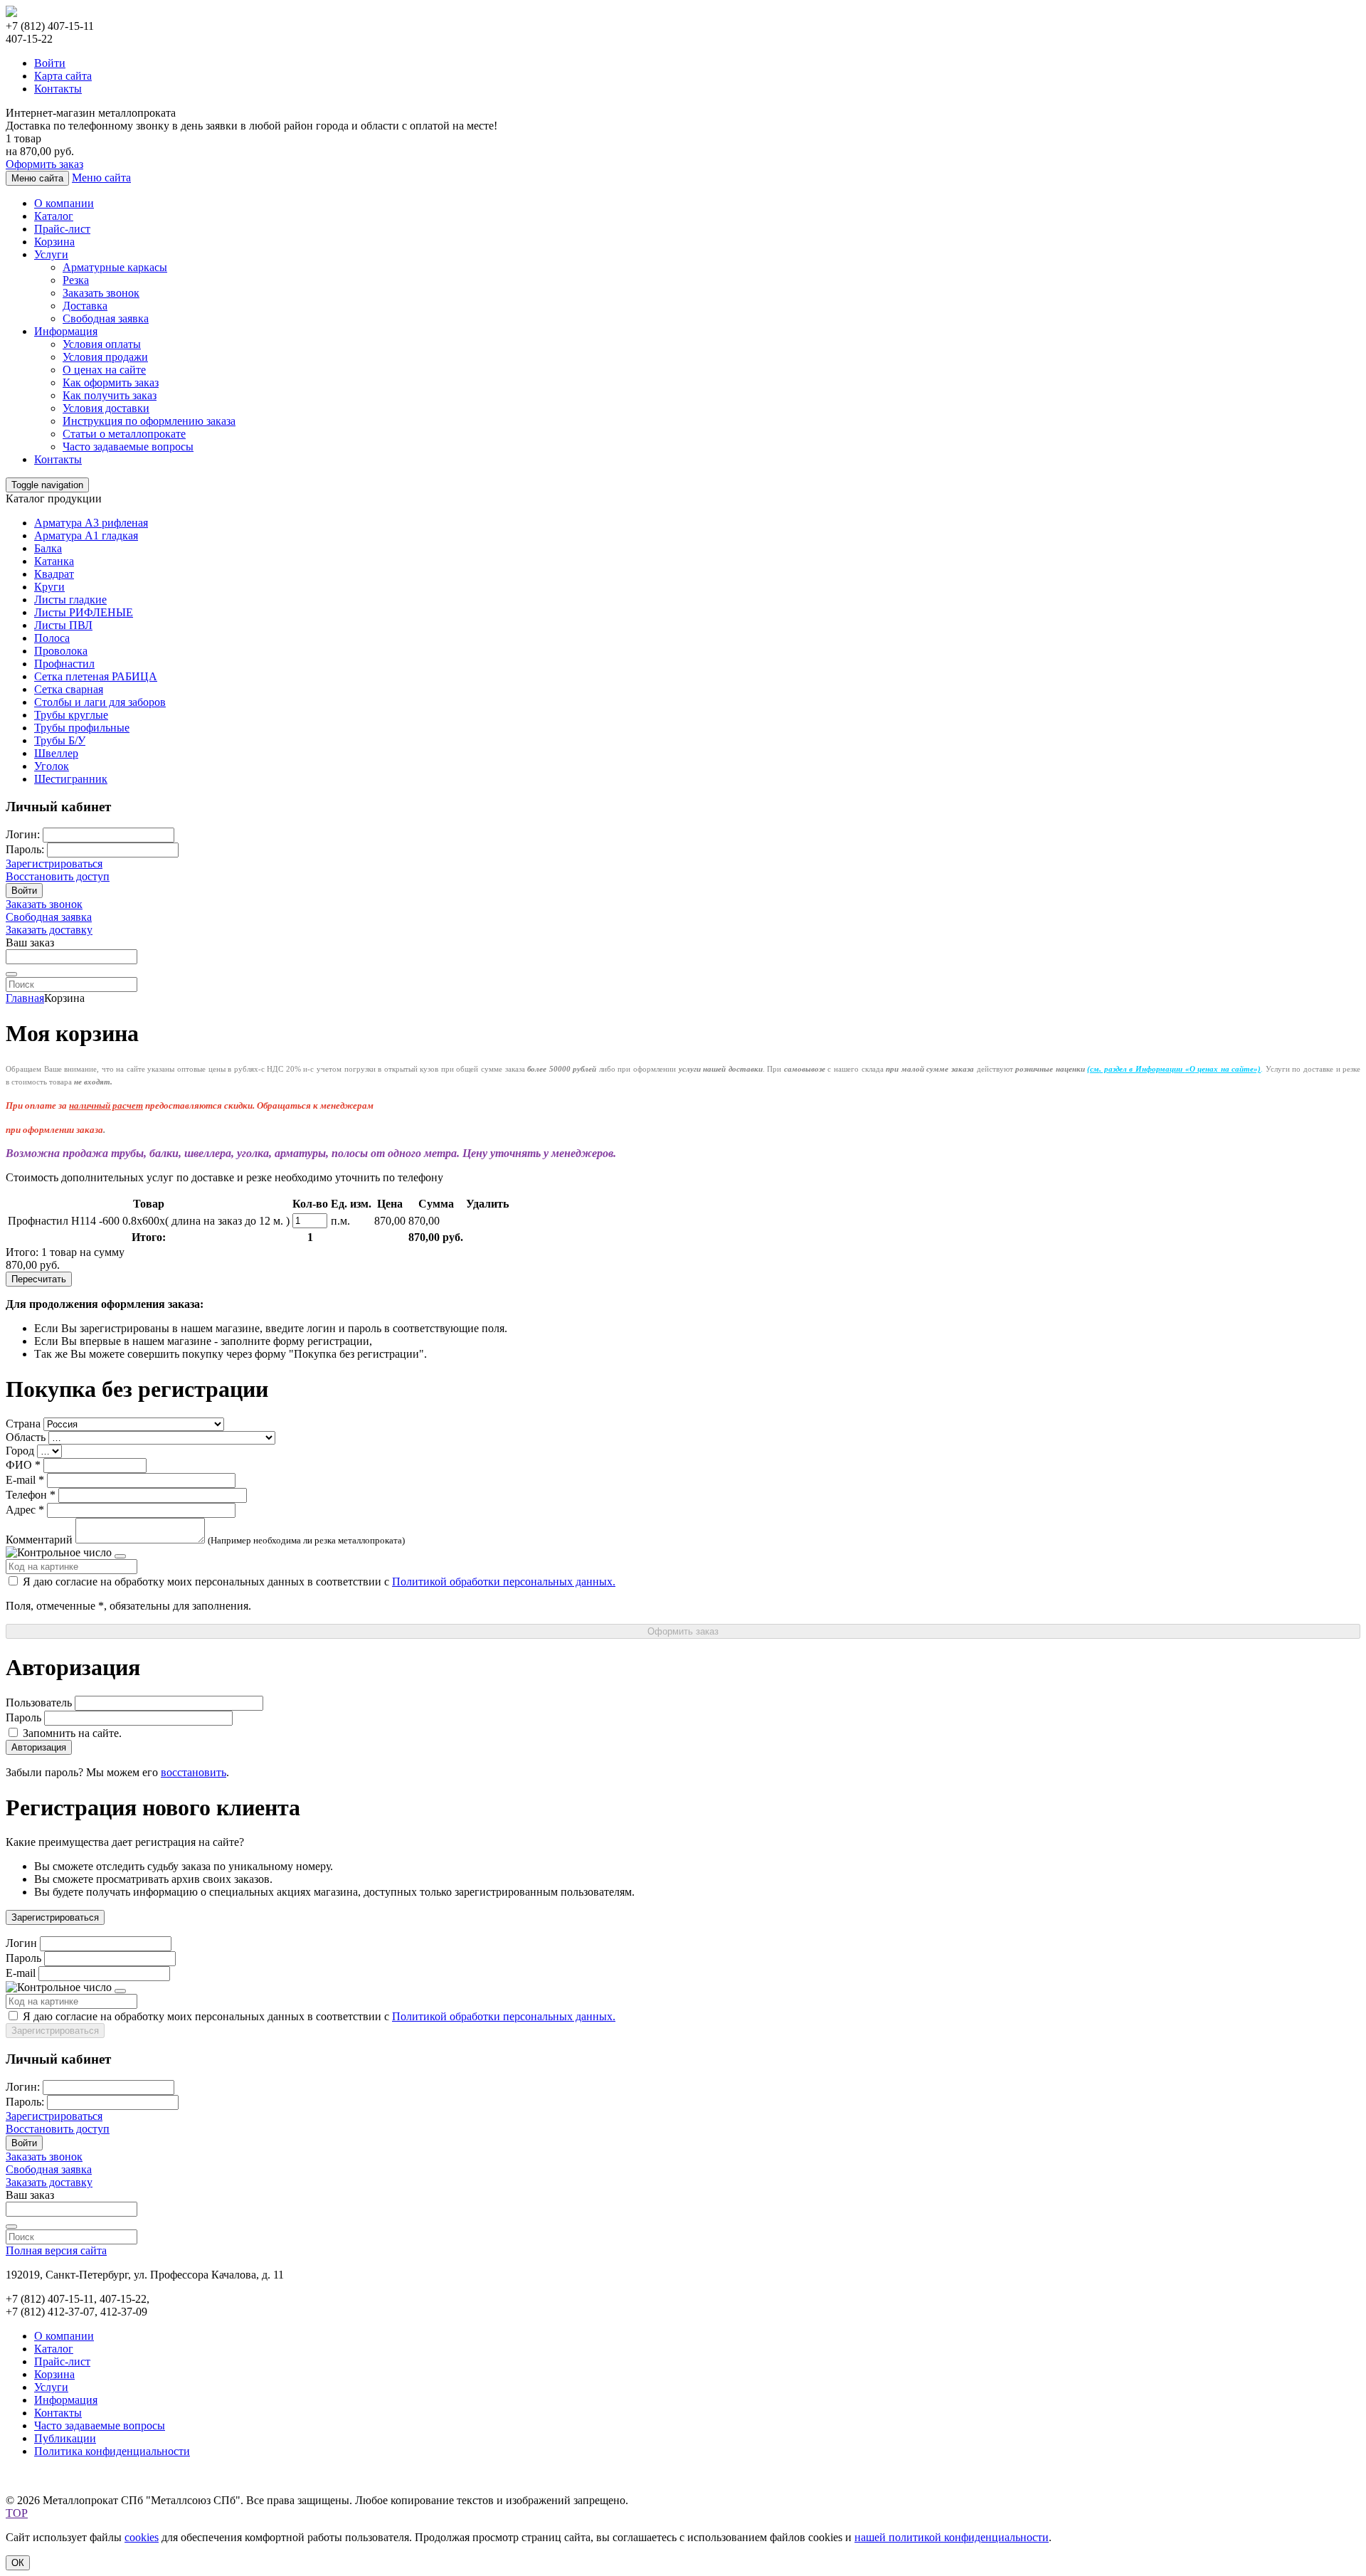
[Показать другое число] (120, 1556)
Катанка (54, 561)
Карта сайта (63, 76)
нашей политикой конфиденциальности (952, 2537)
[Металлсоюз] (11, 13)
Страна (23, 1424)
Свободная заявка (106, 318)
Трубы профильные (82, 728)
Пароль (23, 1717)
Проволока (61, 651)
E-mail (21, 1480)
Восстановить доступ (58, 876)
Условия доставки (106, 408)
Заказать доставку (49, 930)
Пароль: (25, 849)
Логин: (23, 834)
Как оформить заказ (111, 382)
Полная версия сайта (56, 2250)
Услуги (51, 254)
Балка (48, 548)
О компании (64, 203)
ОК (18, 2563)
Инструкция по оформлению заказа (149, 421)
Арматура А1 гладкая (86, 535)
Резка (76, 280)
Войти (50, 63)
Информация (66, 331)
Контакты (58, 89)
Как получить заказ (110, 395)
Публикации (65, 2438)
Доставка (85, 306)
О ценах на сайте (104, 370)
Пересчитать (39, 1279)
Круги (49, 587)
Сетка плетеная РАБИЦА (96, 676)
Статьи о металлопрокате (124, 434)
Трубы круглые (71, 715)
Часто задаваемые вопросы (128, 447)
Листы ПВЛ (63, 625)
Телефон (26, 1495)
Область (26, 1437)
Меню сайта (101, 178)
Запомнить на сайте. (71, 1733)
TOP (17, 2513)
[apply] (11, 974)
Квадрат (54, 574)
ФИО (19, 1465)
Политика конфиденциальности (112, 2451)
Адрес (21, 1510)
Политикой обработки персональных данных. (504, 1582)
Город (20, 1451)
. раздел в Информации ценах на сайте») (1174, 1069)
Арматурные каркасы (115, 267)
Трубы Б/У (60, 740)
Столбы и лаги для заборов (100, 702)
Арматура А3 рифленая (91, 523)
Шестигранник (71, 779)
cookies (142, 2537)
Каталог (54, 216)
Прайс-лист (62, 229)
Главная (25, 998)
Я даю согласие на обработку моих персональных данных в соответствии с (318, 1582)
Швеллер (56, 753)
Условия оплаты (102, 344)
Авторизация (39, 1747)
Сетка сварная (69, 689)
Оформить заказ (44, 164)
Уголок (52, 766)
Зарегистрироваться (54, 864)
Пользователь (39, 1703)
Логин (21, 1943)
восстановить (194, 1772)
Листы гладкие (70, 600)
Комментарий (39, 1540)
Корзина (54, 242)
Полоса (52, 638)
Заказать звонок (101, 293)
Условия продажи (105, 357)
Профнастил (64, 664)
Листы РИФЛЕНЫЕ (84, 612)
